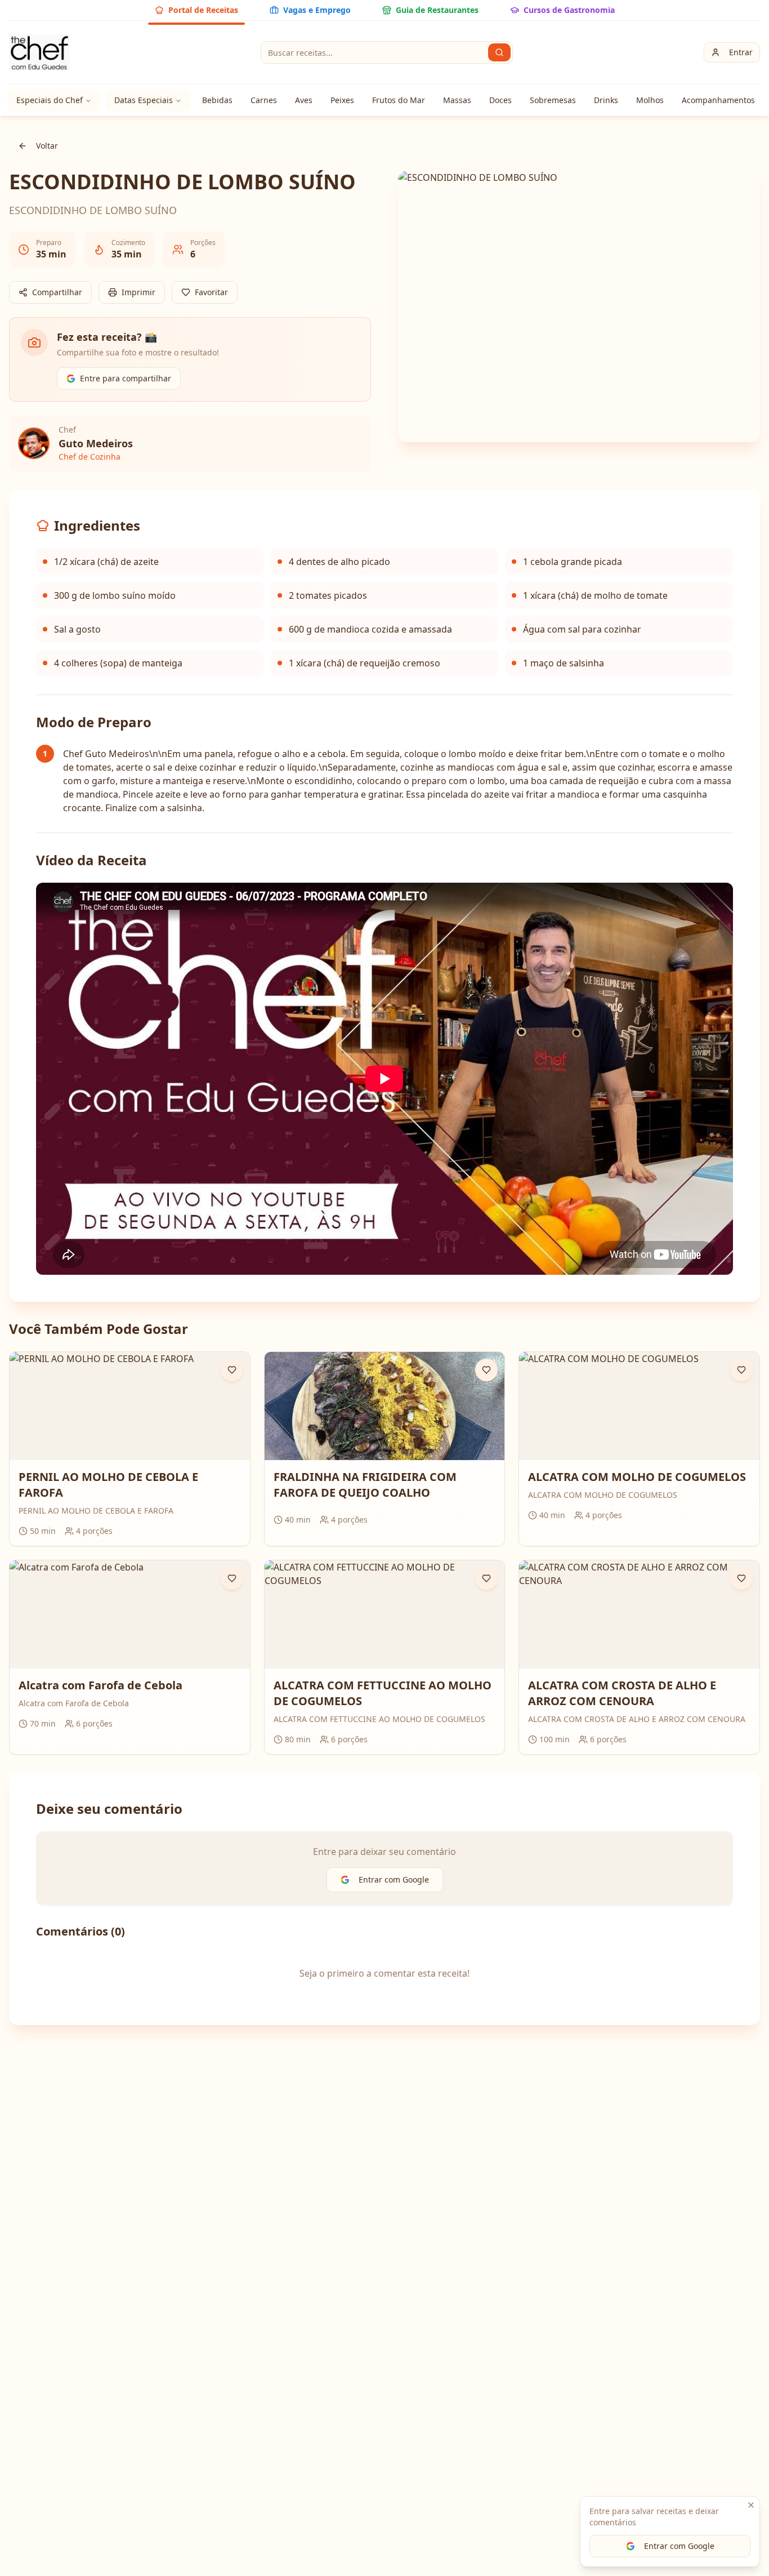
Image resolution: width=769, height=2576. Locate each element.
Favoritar (211, 292)
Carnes (264, 100)
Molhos (650, 100)
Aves (304, 100)
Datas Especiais (144, 100)
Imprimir (138, 292)
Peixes (342, 100)
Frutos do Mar (399, 100)
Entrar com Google (679, 2546)
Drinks (606, 100)
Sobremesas (553, 100)
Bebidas (217, 100)
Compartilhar (57, 292)
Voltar (47, 146)
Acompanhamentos (718, 100)
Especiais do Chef (50, 100)
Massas (457, 100)
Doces (500, 100)
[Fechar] (751, 2505)
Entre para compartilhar (126, 378)
